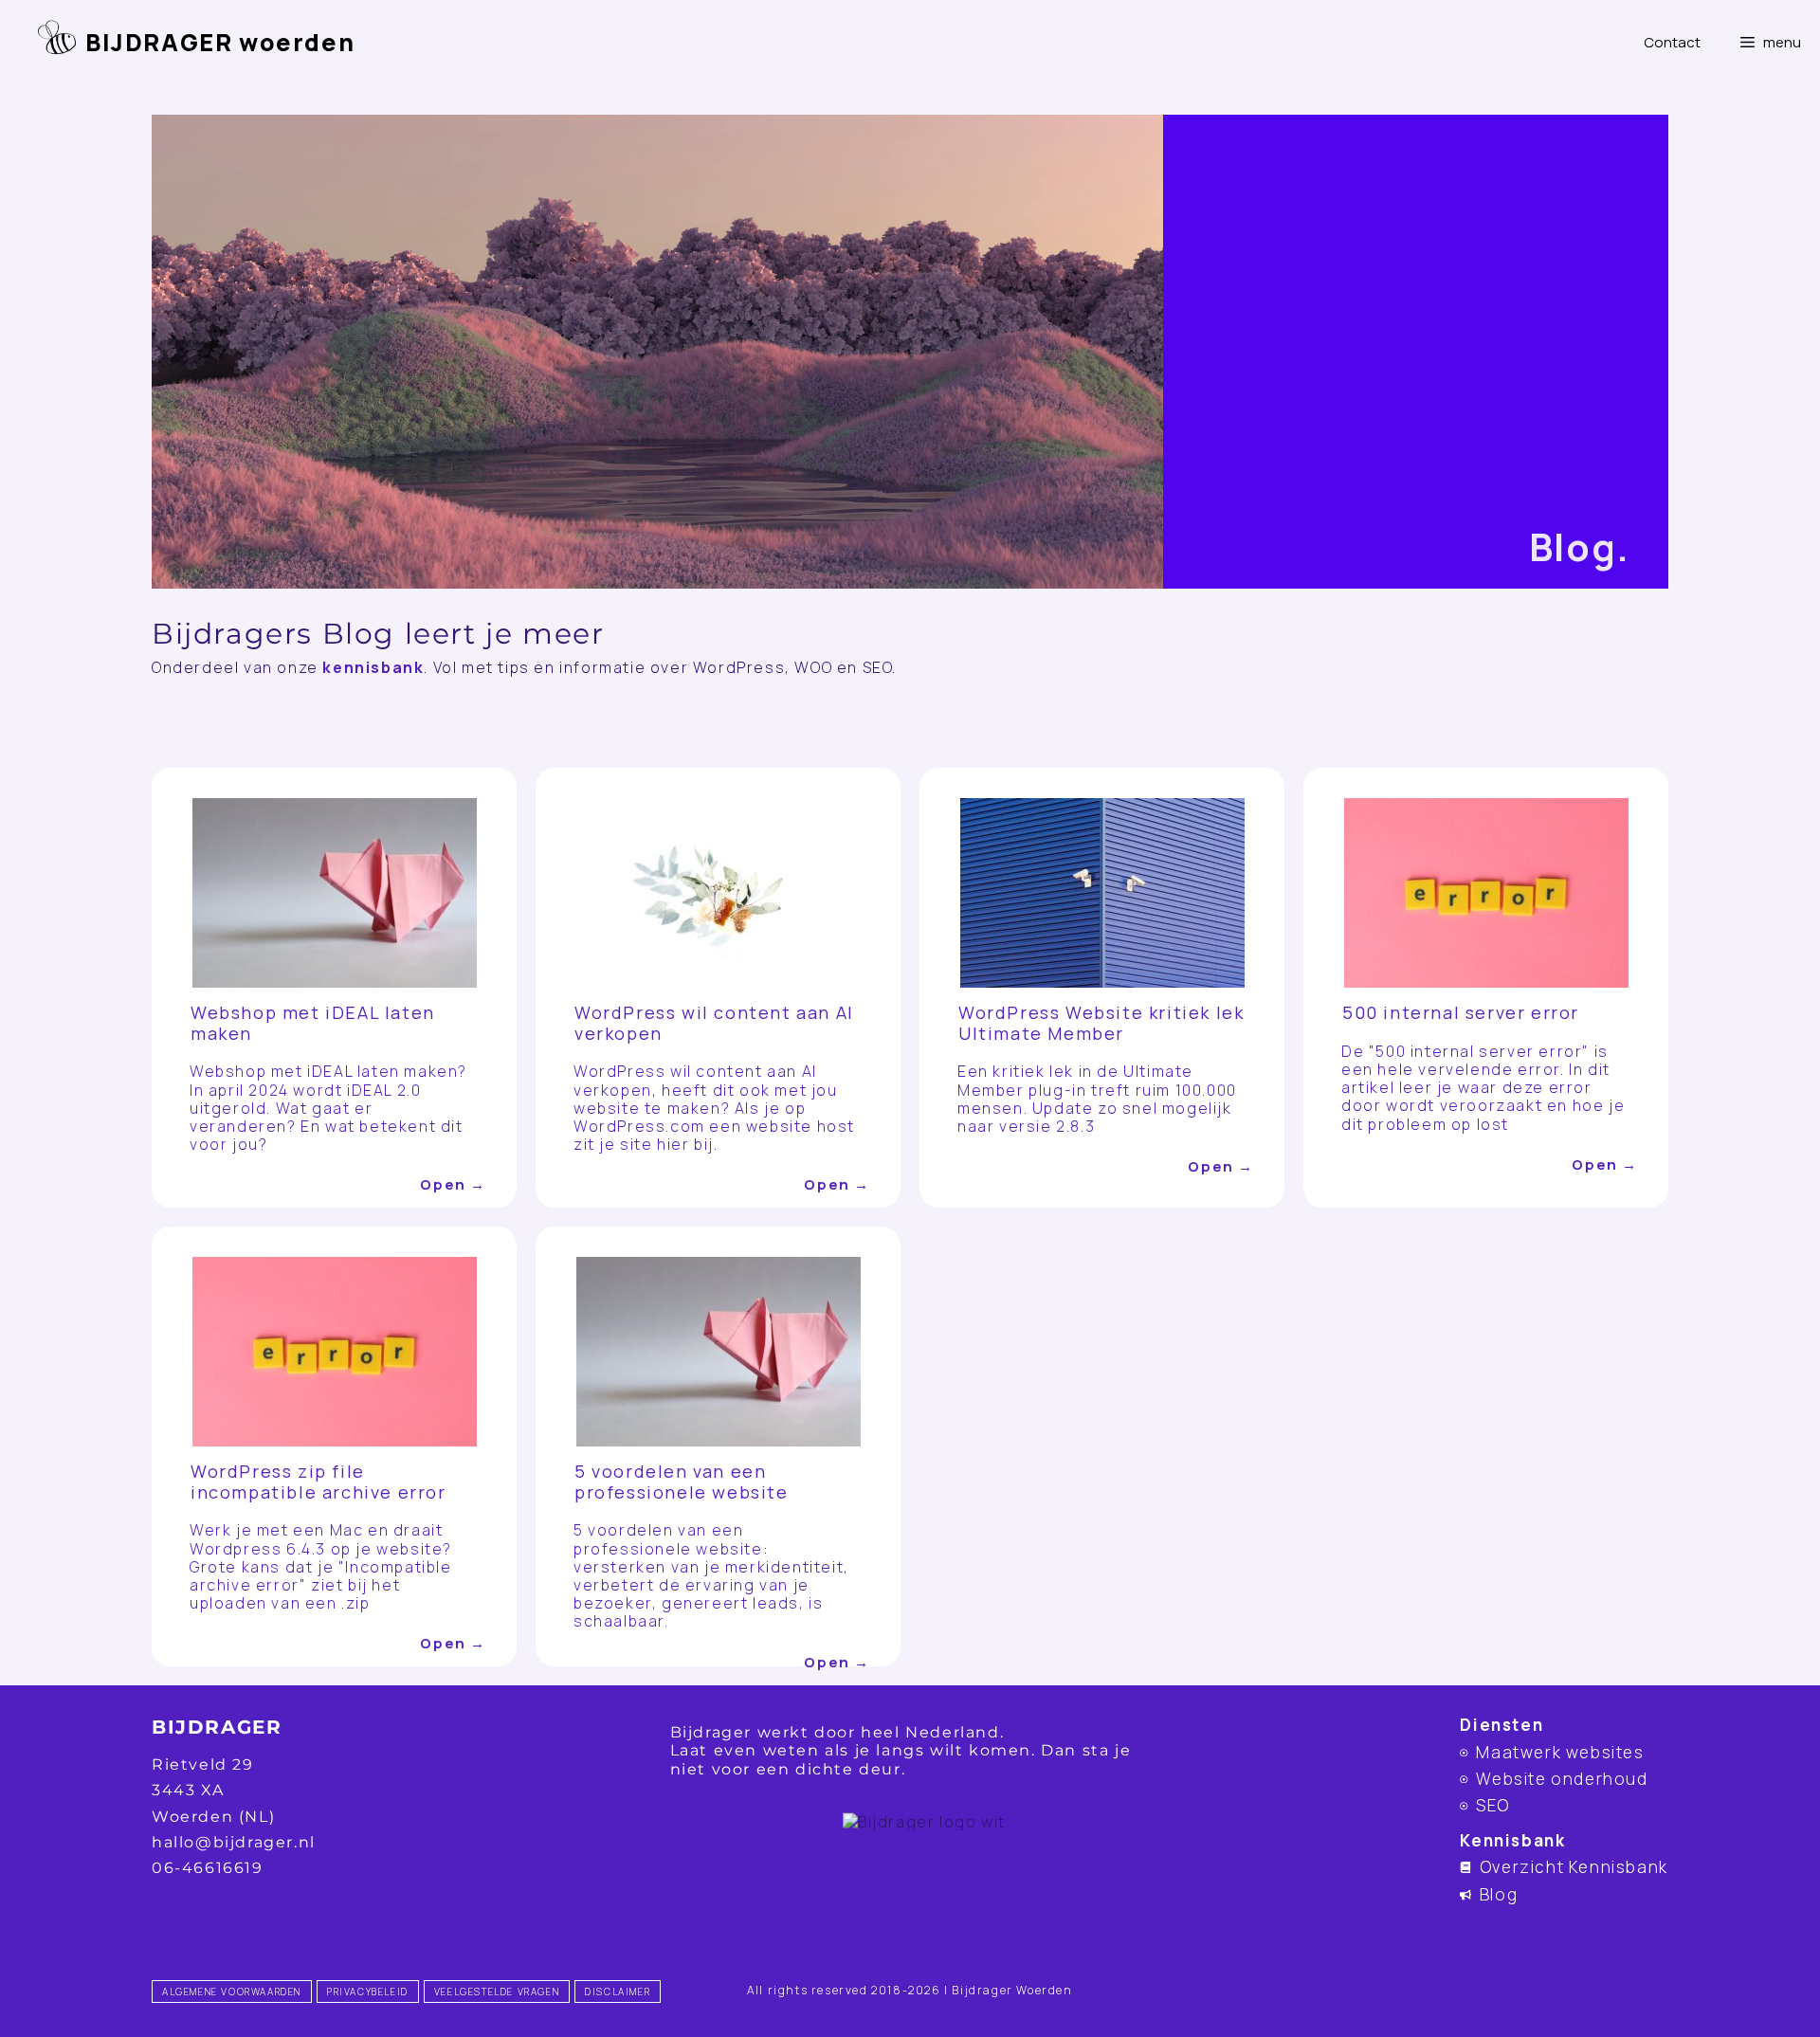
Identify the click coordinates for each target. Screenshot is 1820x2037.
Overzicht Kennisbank (1574, 1867)
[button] (1770, 43)
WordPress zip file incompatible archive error (318, 1482)
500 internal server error (1461, 1012)
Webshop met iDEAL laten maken (313, 1023)
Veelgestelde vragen (497, 1992)
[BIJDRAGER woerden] (47, 33)
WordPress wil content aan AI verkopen (714, 1023)
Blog (1499, 1894)
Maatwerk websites (1560, 1752)
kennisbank (373, 667)
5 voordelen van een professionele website (682, 1482)
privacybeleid (368, 1992)
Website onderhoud (1562, 1779)
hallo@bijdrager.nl (234, 1842)
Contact (1672, 42)
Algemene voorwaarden (232, 1992)
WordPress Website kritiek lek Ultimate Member (1101, 1023)
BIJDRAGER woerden (220, 42)
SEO (1492, 1805)
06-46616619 (208, 1868)
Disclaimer (618, 1992)
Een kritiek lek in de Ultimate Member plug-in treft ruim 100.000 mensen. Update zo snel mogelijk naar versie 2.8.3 (1097, 1099)
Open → (453, 1184)
